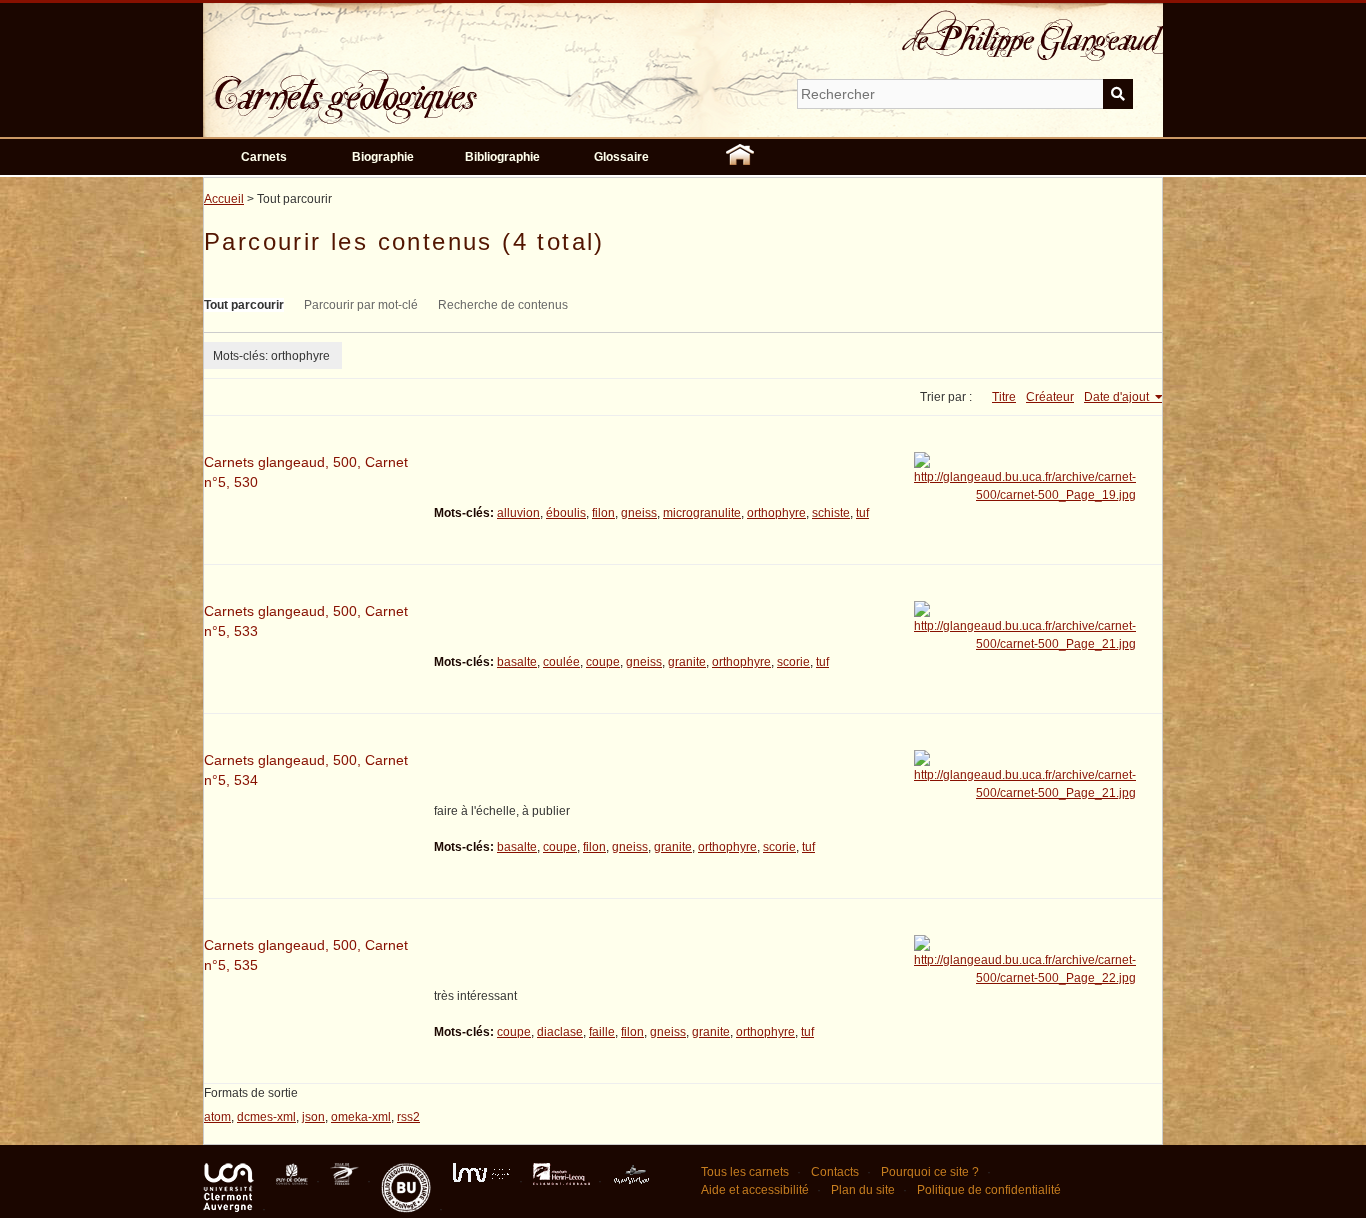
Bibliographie (502, 157)
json (313, 1117)
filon (603, 513)
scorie (793, 662)
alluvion (518, 513)
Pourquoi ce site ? (930, 1172)
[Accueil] (740, 157)
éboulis (566, 513)
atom (217, 1117)
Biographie (383, 157)
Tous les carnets (745, 1172)
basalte (517, 662)
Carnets (264, 157)
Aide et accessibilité (755, 1190)
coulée (561, 662)
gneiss (639, 513)
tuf (862, 513)
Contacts (835, 1172)
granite (687, 662)
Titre (1004, 397)
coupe (603, 662)
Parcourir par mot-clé (361, 305)
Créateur (1050, 397)
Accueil (224, 199)
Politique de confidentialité (989, 1190)
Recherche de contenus (503, 305)
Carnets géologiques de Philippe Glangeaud (403, 84)
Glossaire (621, 157)
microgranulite (702, 513)
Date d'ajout (1118, 397)
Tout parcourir (244, 305)
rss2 (408, 1117)
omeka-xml (361, 1117)
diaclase (560, 1032)
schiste (831, 513)
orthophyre (776, 513)
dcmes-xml (266, 1117)
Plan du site (863, 1190)
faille (602, 1032)
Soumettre (1118, 94)
